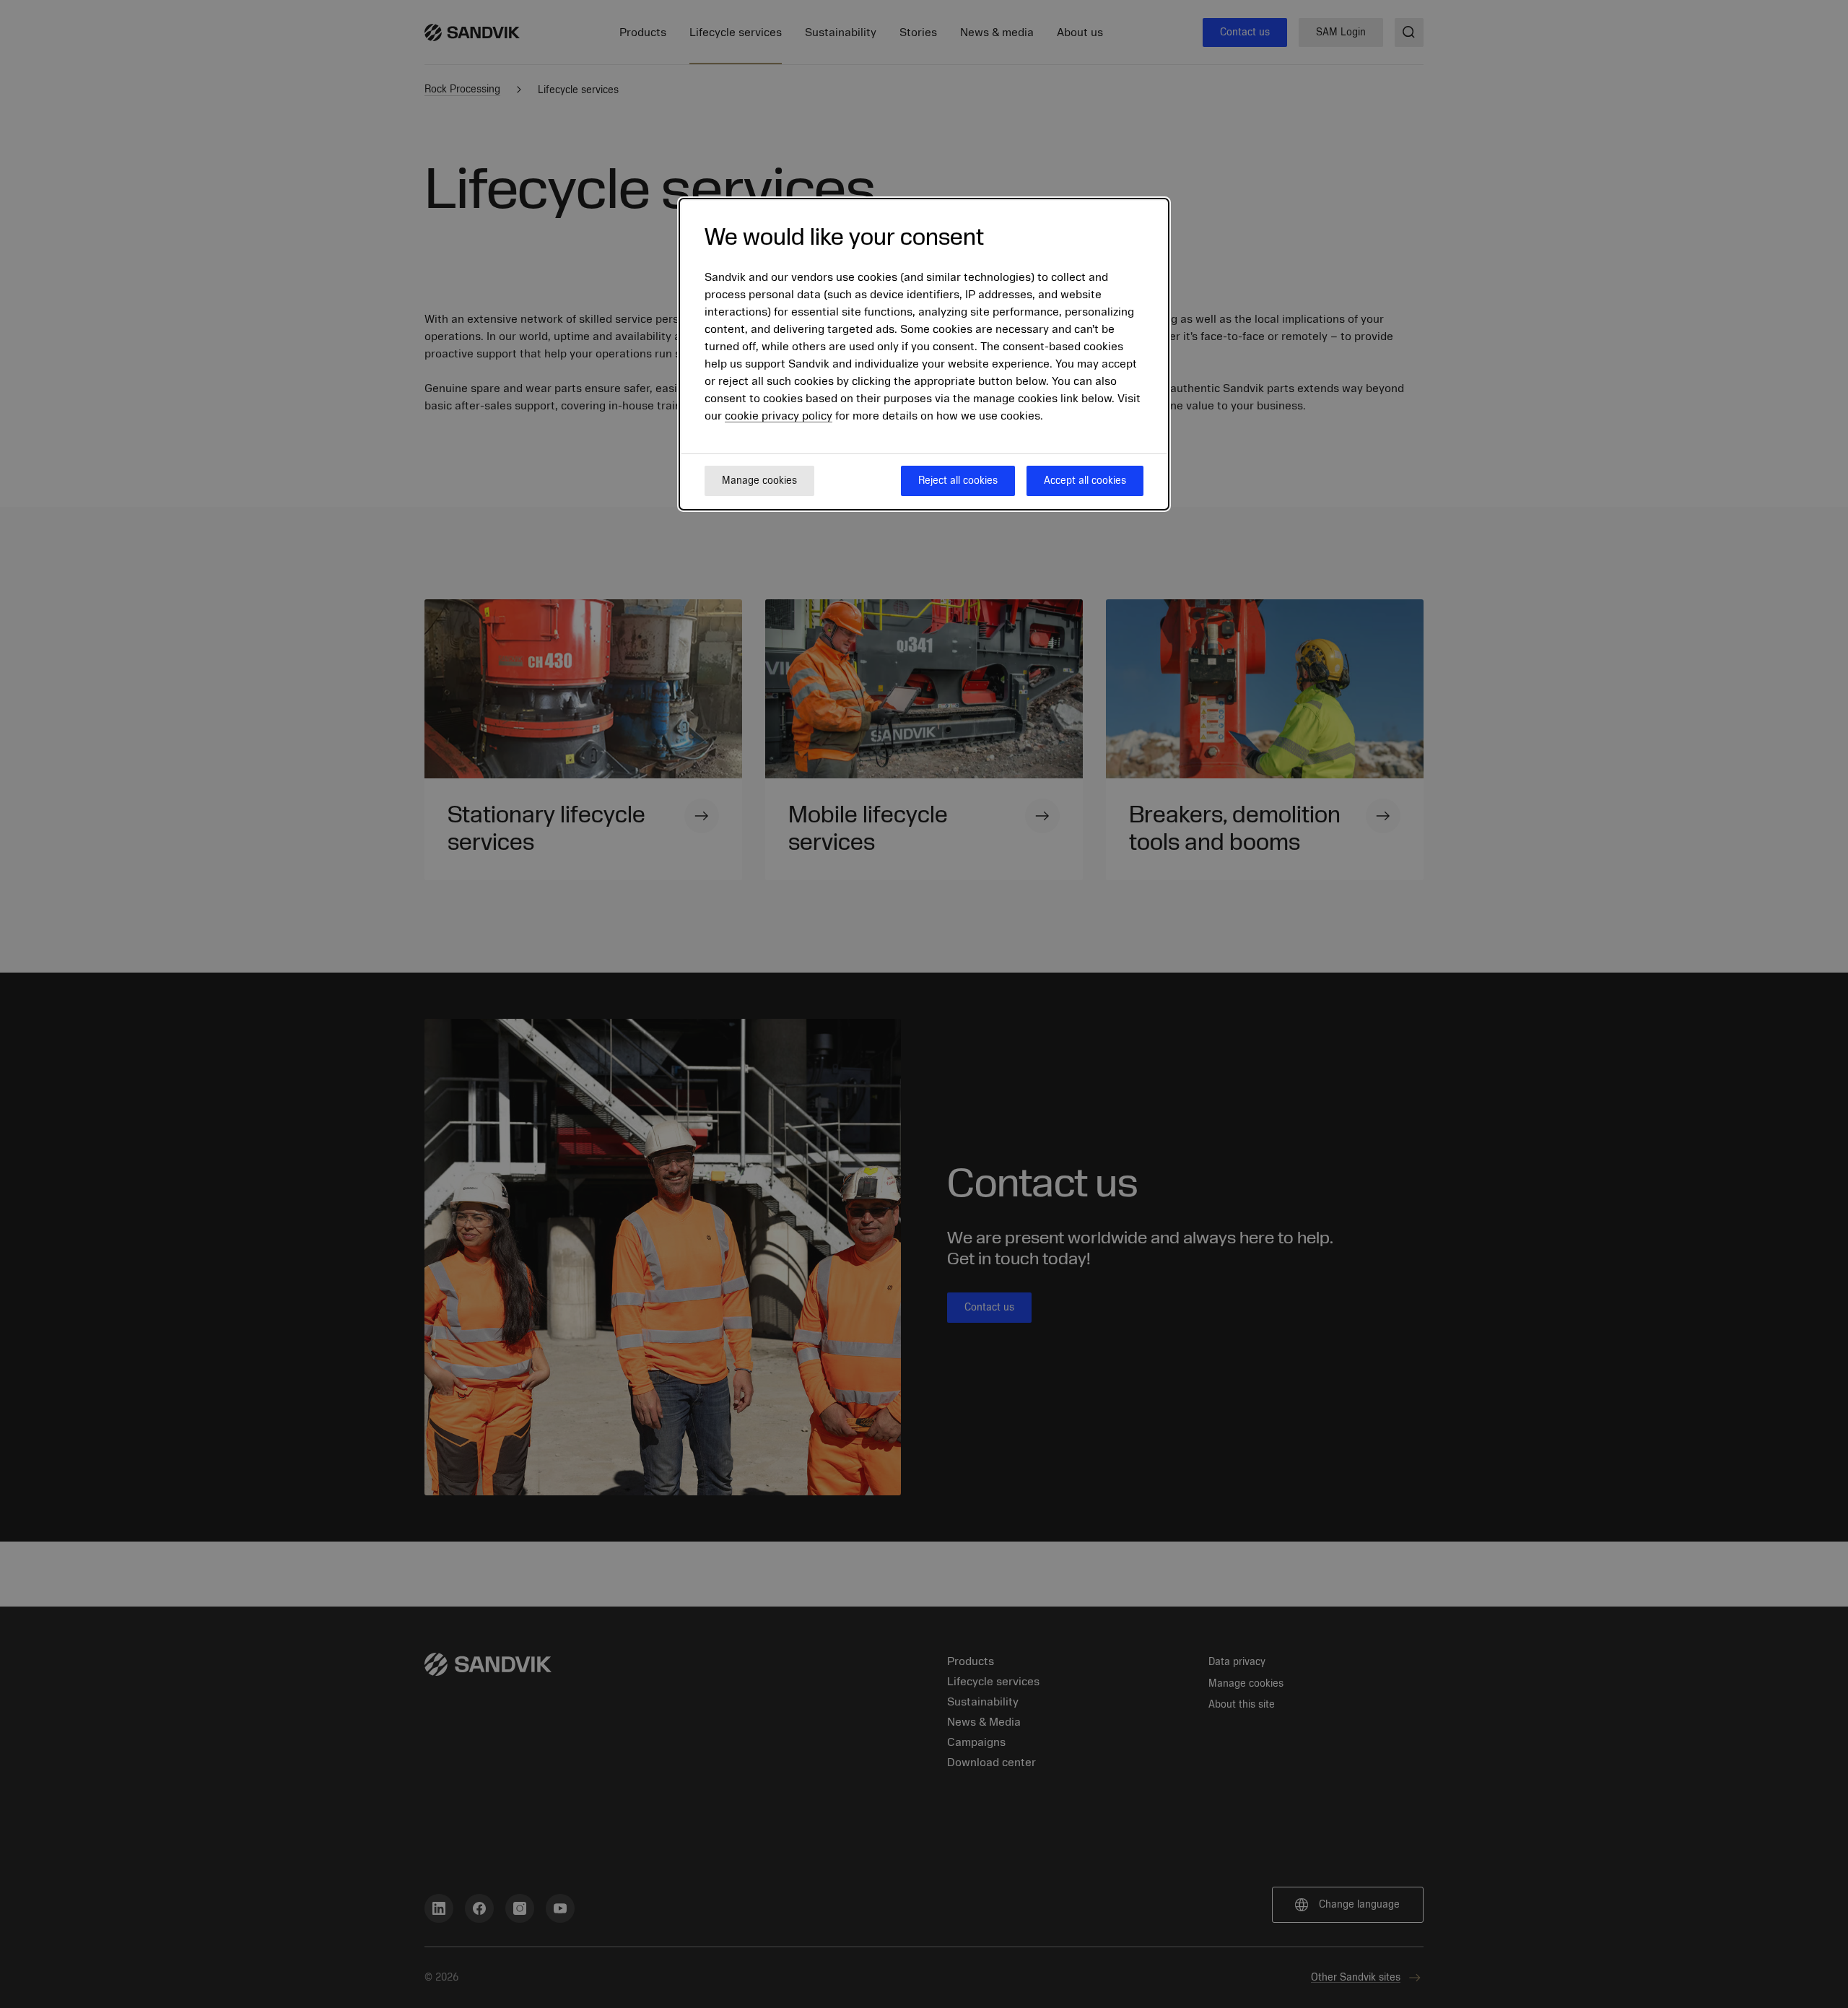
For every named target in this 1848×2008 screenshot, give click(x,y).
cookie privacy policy (779, 416)
